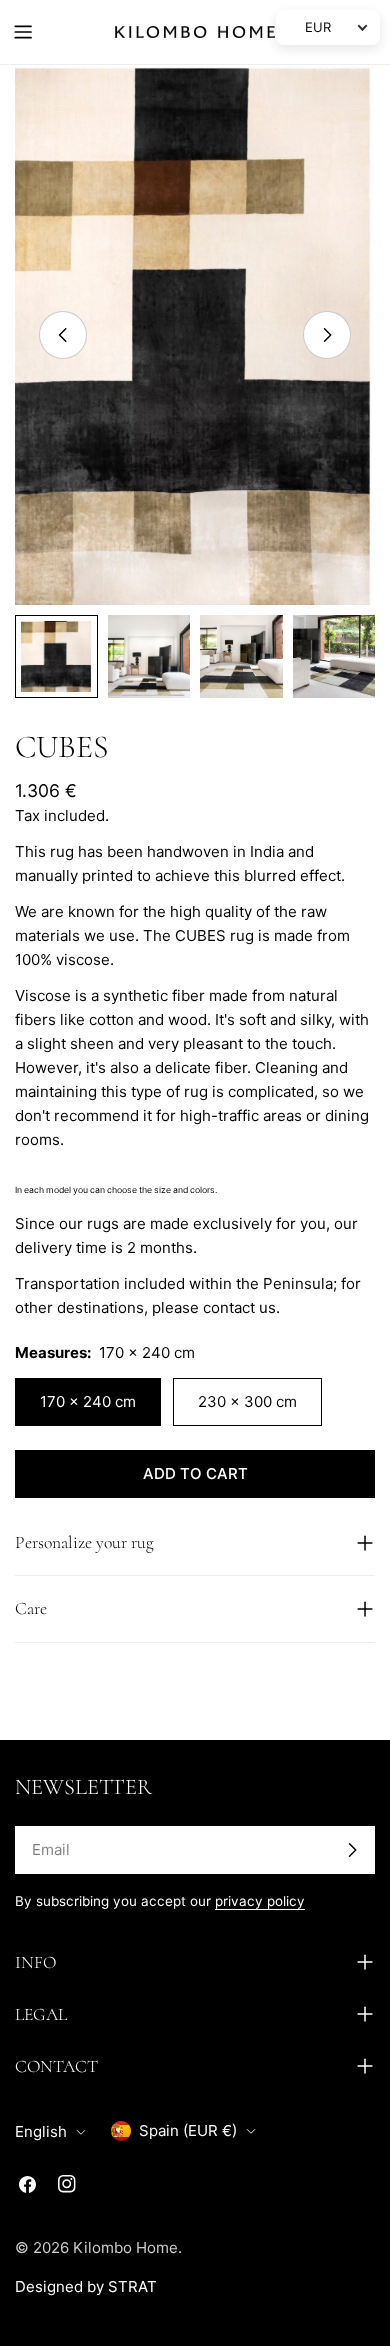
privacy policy (260, 1901)
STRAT (132, 2286)
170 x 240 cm (88, 1401)
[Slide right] (327, 335)
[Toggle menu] (23, 32)
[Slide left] (63, 335)
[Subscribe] (352, 1850)
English (41, 2131)
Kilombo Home (125, 2247)
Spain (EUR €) (188, 2130)
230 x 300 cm (247, 1401)
